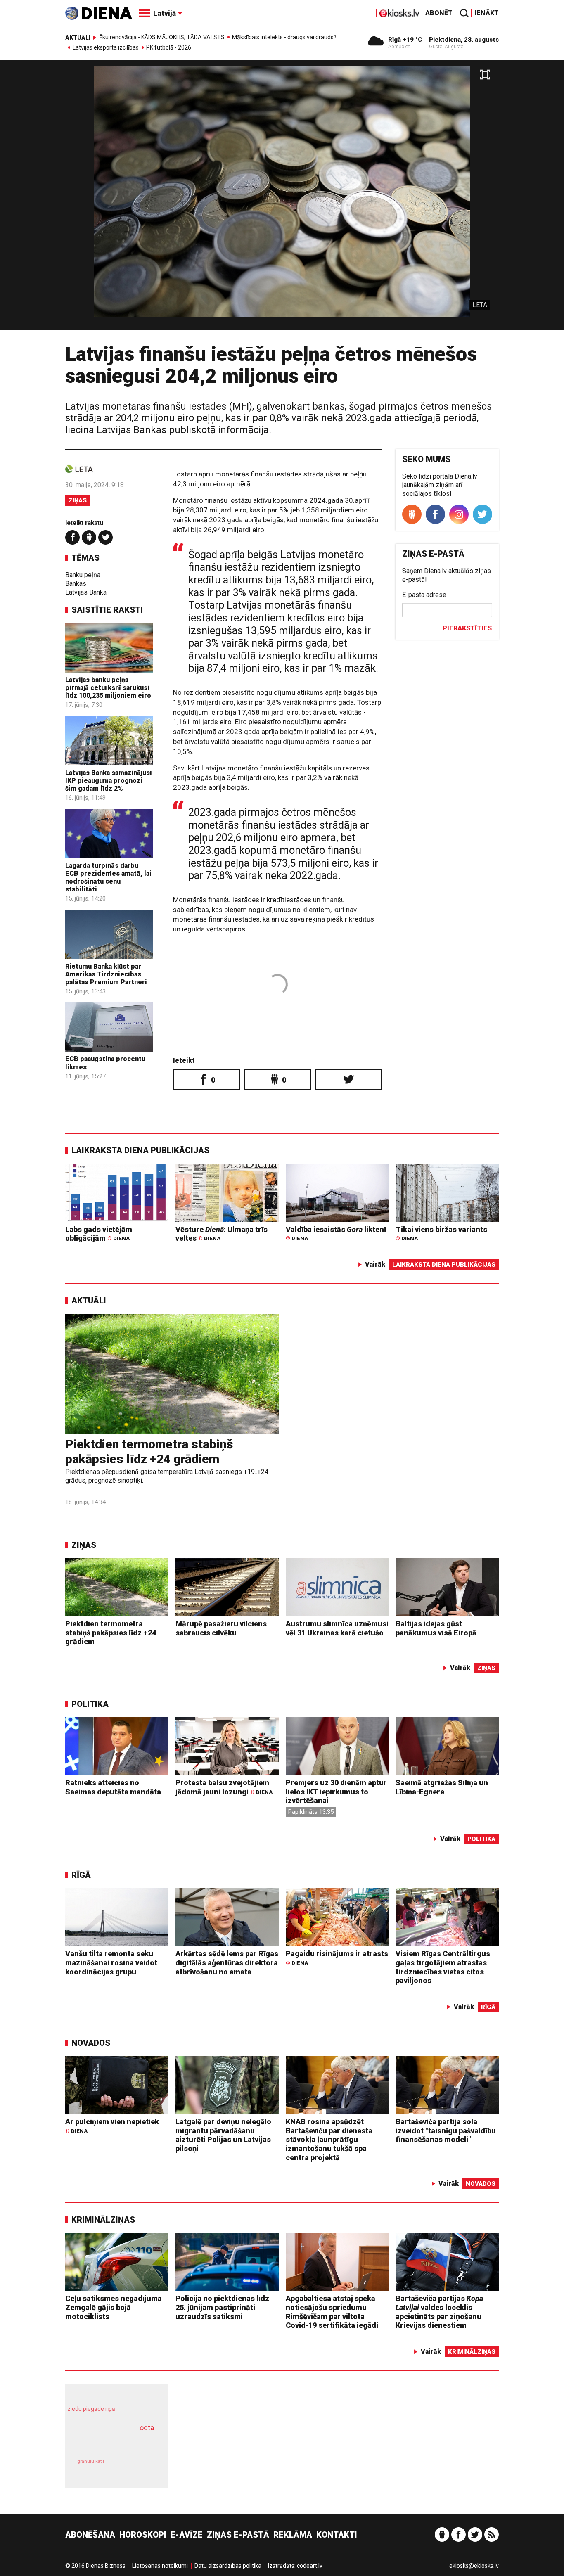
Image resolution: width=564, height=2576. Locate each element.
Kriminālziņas (103, 2220)
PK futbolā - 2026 (169, 47)
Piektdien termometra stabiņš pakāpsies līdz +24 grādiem (149, 1452)
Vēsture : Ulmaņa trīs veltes (222, 1234)
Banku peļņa (83, 575)
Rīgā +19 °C (405, 40)
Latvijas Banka (86, 592)
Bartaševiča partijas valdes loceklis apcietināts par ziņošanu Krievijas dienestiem (439, 2312)
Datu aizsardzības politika (228, 2566)
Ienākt (487, 13)
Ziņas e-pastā (238, 2535)
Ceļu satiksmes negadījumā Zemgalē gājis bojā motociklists (114, 2307)
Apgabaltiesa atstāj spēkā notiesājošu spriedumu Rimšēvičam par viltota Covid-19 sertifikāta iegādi (332, 2312)
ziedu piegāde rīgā (91, 2409)
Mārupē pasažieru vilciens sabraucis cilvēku (221, 1628)
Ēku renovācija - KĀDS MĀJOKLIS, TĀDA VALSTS (162, 37)
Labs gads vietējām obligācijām (99, 1234)
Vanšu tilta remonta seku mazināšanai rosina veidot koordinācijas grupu (111, 1962)
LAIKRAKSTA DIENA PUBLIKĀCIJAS (140, 1150)
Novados (91, 2043)
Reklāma (293, 2535)
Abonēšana (90, 2535)
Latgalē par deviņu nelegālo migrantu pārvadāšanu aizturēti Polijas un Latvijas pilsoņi (223, 2135)
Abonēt (439, 13)
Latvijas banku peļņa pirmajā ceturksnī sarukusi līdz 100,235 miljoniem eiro (108, 688)
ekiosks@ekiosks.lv (474, 2566)
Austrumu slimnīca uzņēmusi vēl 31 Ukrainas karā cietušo (337, 1628)
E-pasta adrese (424, 595)
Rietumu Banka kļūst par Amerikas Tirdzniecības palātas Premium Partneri (106, 974)
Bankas (76, 584)
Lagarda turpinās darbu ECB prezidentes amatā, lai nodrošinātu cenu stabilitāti (108, 878)
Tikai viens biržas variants (441, 1233)
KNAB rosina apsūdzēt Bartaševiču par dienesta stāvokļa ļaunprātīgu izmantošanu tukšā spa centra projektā (329, 2139)
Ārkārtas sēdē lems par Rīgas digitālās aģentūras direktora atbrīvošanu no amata (227, 1962)
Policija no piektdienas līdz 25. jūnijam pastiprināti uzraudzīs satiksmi (222, 2307)
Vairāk (375, 1264)
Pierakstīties (467, 628)
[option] (282, 198)
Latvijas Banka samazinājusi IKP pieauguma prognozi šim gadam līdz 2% (109, 781)
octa (147, 2428)
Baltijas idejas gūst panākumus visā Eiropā (436, 1628)
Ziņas (78, 500)
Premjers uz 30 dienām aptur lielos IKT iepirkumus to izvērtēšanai (336, 1792)
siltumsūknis (137, 2467)
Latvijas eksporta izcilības (106, 47)
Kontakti (337, 2535)
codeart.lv (310, 2566)
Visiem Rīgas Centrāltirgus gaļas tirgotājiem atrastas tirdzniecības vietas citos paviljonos (443, 1967)
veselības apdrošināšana (109, 2442)
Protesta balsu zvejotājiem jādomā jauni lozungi (224, 1787)
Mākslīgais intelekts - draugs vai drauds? (284, 37)
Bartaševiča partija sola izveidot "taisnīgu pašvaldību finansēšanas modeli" (446, 2130)
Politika (90, 1704)
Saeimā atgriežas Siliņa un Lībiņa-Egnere (442, 1787)
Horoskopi (143, 2535)
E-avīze (187, 2535)
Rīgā (81, 1875)
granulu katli (91, 2461)
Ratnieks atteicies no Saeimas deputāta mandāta (113, 1787)
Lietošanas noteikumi (160, 2566)
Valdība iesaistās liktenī (336, 1233)
